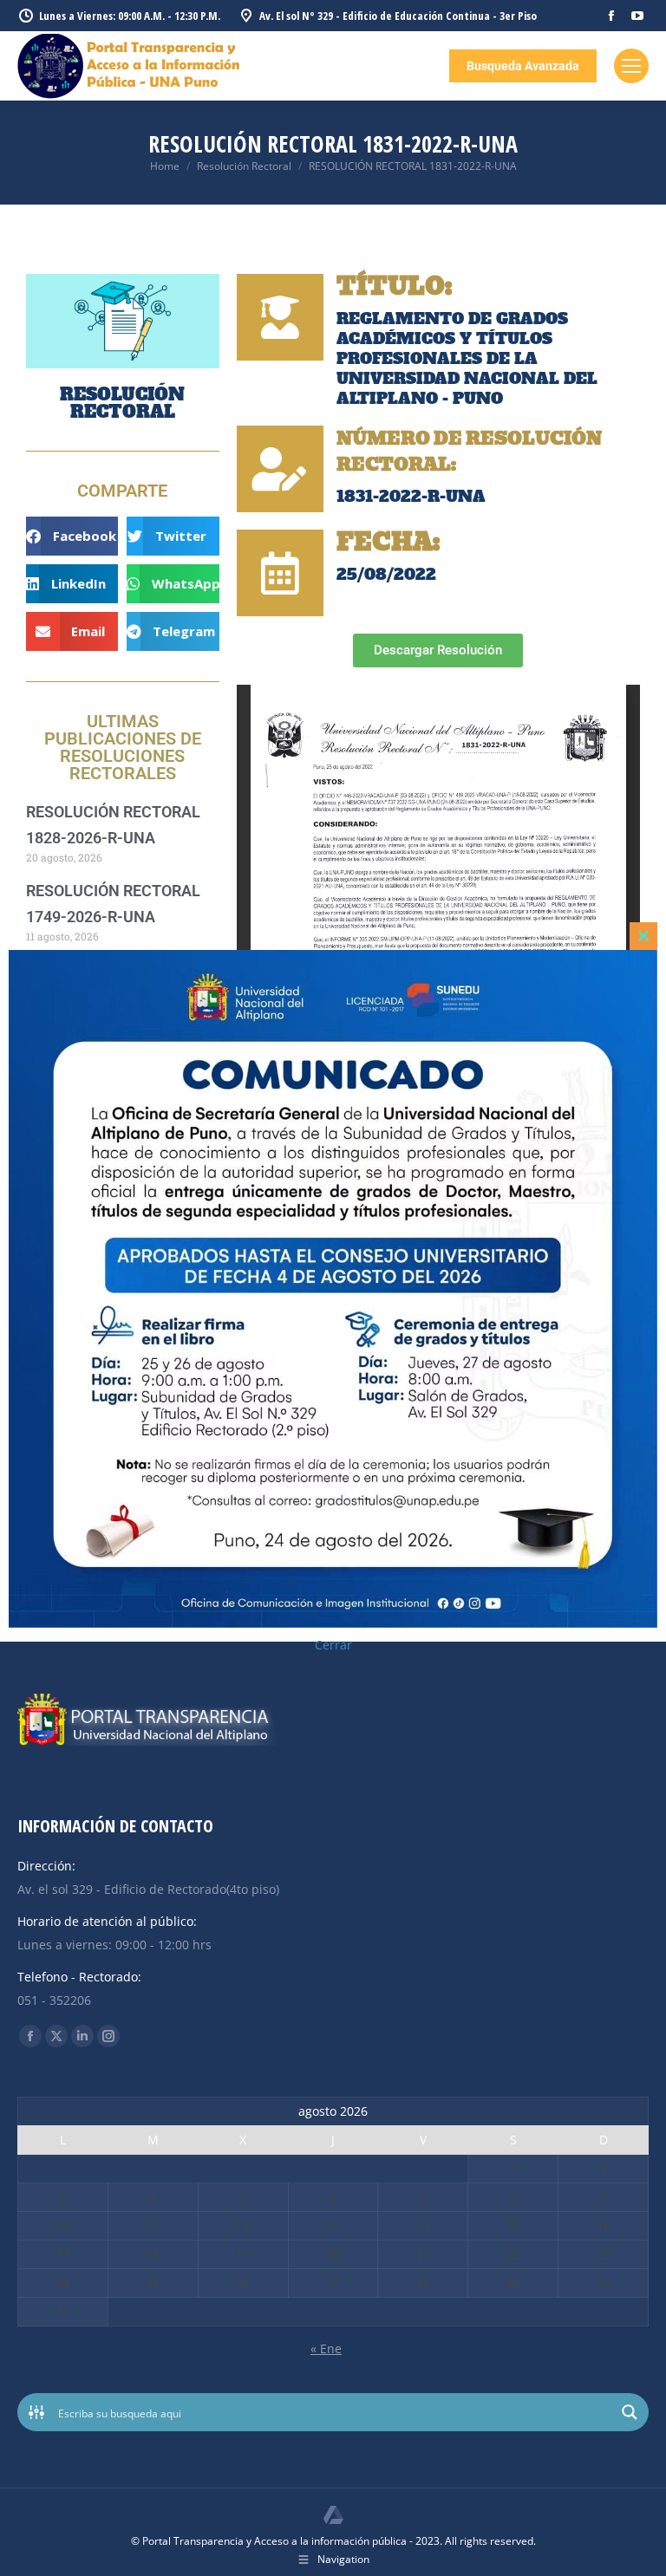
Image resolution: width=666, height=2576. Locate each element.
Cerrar (333, 1645)
